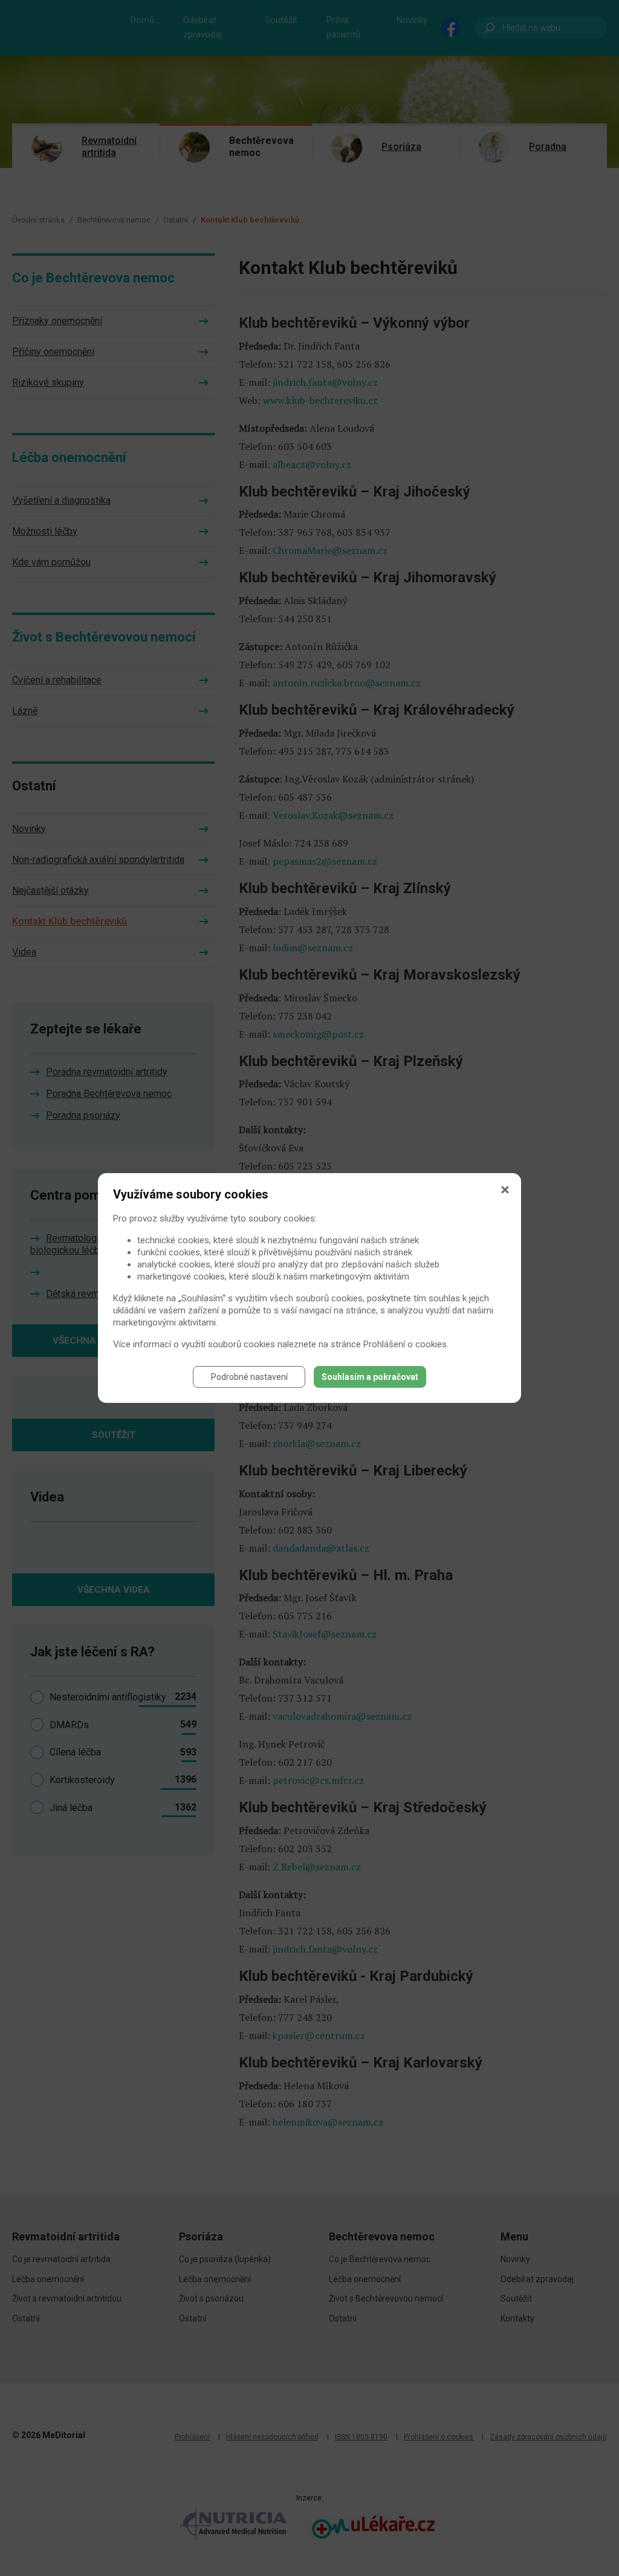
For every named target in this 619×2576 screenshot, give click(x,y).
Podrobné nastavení (249, 1377)
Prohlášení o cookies (405, 1344)
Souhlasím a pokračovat (370, 1377)
